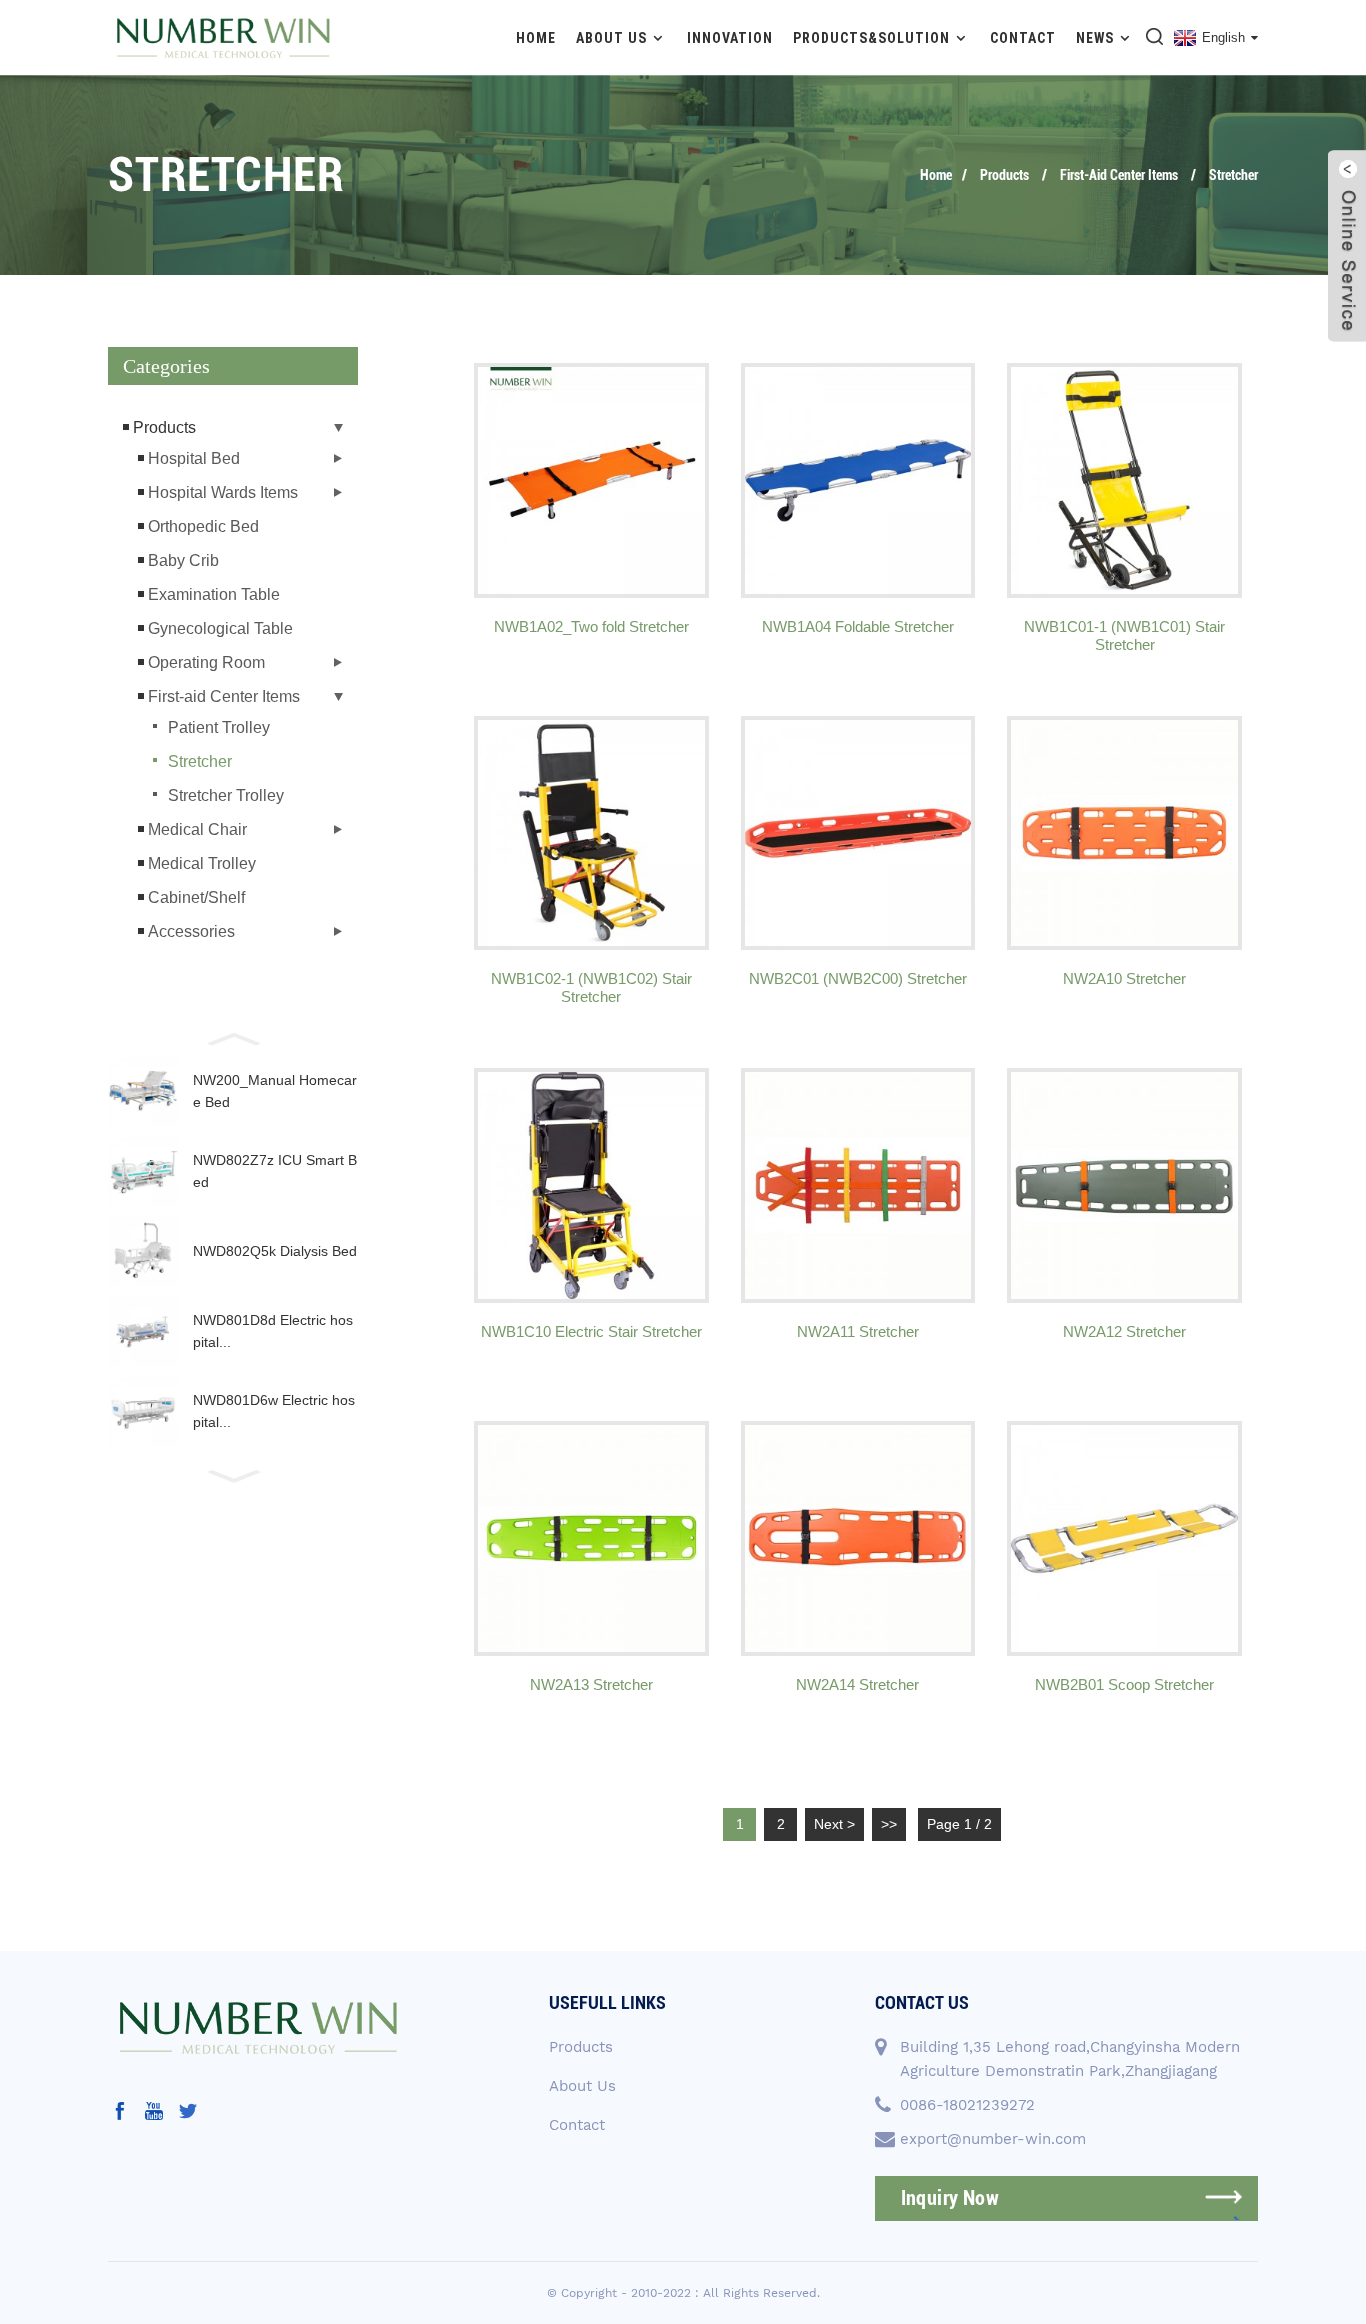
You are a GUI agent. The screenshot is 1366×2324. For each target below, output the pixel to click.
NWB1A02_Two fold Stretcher (591, 626)
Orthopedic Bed (203, 526)
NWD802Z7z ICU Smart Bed (275, 1171)
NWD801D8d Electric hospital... (273, 1331)
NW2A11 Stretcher (858, 1331)
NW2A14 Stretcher (857, 1684)
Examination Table (214, 594)
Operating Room (206, 662)
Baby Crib (183, 560)
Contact (1023, 38)
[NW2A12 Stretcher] (1124, 1185)
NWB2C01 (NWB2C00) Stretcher (858, 978)
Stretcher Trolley (226, 795)
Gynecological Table (220, 628)
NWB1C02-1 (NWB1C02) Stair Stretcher (591, 987)
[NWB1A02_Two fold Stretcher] (591, 480)
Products (1004, 175)
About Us (611, 38)
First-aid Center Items (1119, 175)
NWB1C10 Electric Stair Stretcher (591, 1331)
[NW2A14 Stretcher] (858, 1538)
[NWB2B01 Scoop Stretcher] (1124, 1538)
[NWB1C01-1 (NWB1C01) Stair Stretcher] (1124, 480)
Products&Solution (871, 38)
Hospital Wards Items (223, 492)
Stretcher (1233, 175)
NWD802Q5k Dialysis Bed (275, 1251)
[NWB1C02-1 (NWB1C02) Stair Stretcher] (591, 833)
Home (536, 38)
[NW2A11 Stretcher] (858, 1185)
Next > (834, 1824)
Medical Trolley (202, 863)
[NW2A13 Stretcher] (591, 1538)
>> (889, 1824)
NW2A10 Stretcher (1124, 978)
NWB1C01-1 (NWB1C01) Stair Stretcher (1124, 635)
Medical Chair (197, 829)
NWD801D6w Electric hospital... (274, 1411)
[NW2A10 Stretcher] (1124, 833)
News (1095, 38)
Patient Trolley (219, 727)
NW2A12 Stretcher (1124, 1331)
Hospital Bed (194, 458)
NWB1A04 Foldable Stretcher (858, 626)
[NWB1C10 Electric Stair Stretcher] (591, 1185)
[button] (233, 1037)
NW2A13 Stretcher (591, 1684)
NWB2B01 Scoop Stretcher (1124, 1684)
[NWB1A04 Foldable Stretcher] (858, 480)
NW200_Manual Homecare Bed (275, 1091)
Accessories (191, 931)
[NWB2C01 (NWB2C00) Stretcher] (858, 833)
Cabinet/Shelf (196, 897)
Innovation (730, 38)
